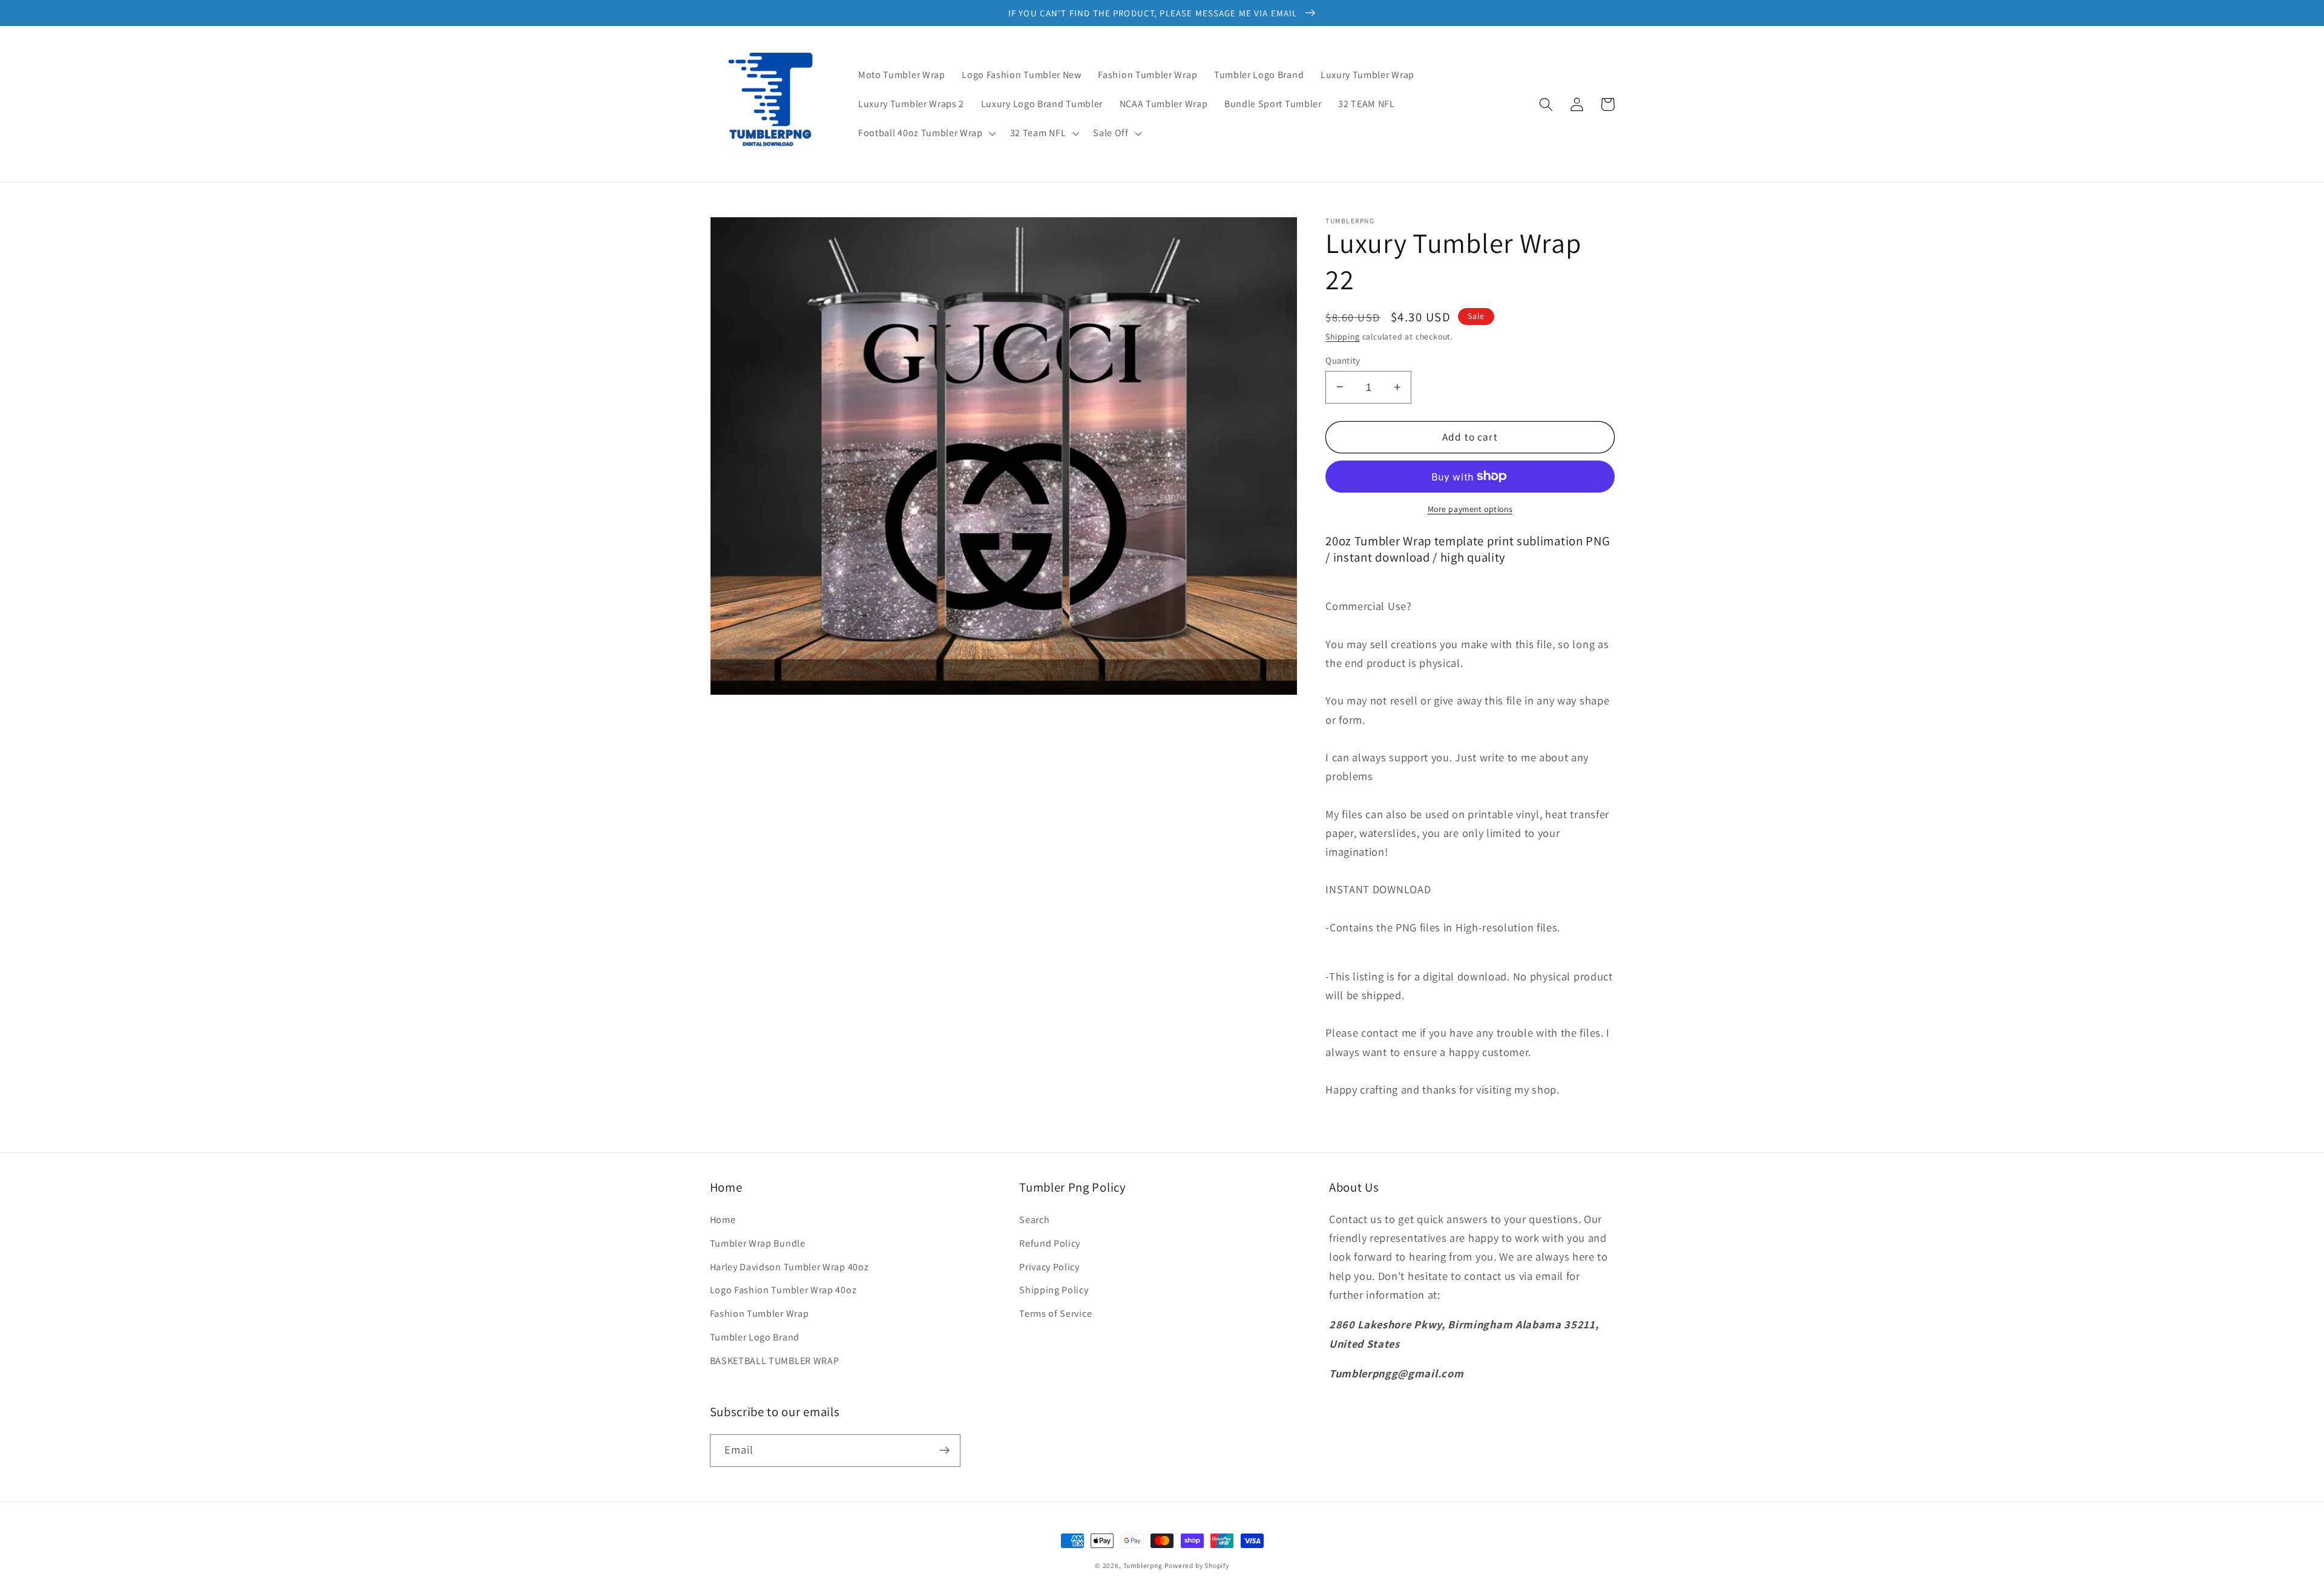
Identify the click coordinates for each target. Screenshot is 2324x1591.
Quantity (1343, 360)
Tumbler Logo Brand (755, 1337)
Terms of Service (1055, 1314)
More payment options (1470, 508)
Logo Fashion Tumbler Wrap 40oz (783, 1290)
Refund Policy (1050, 1243)
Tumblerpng (1143, 1565)
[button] (926, 133)
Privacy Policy (1049, 1267)
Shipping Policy (1054, 1290)
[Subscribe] (944, 1451)
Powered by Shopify (1197, 1565)
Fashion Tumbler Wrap (760, 1314)
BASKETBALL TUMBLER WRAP (775, 1361)
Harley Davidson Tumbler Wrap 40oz (789, 1267)
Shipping (1342, 336)
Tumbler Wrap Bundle (758, 1243)
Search (1034, 1220)
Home (723, 1220)
